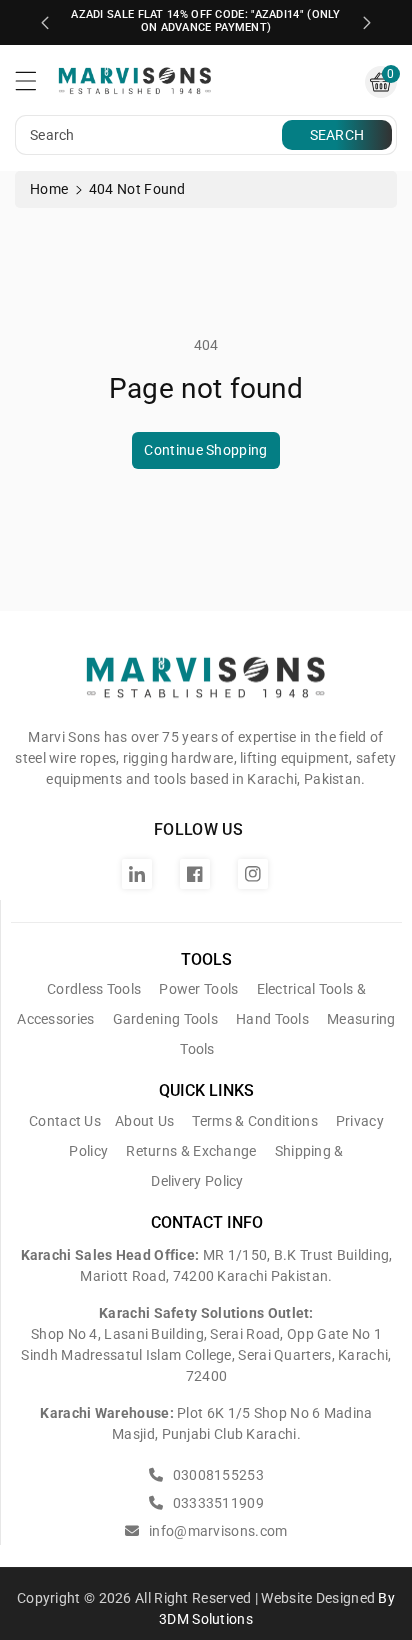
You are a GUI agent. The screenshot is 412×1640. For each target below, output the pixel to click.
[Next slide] (367, 23)
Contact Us (65, 1121)
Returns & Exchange (191, 1151)
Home (49, 189)
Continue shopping (205, 450)
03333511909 (216, 1503)
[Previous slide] (45, 23)
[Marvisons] (206, 685)
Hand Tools (272, 1019)
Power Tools (198, 989)
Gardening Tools (166, 1019)
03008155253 (216, 1475)
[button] (35, 86)
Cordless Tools (94, 989)
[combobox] (151, 135)
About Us (144, 1121)
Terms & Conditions (254, 1121)
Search (337, 135)
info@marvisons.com (216, 1531)
